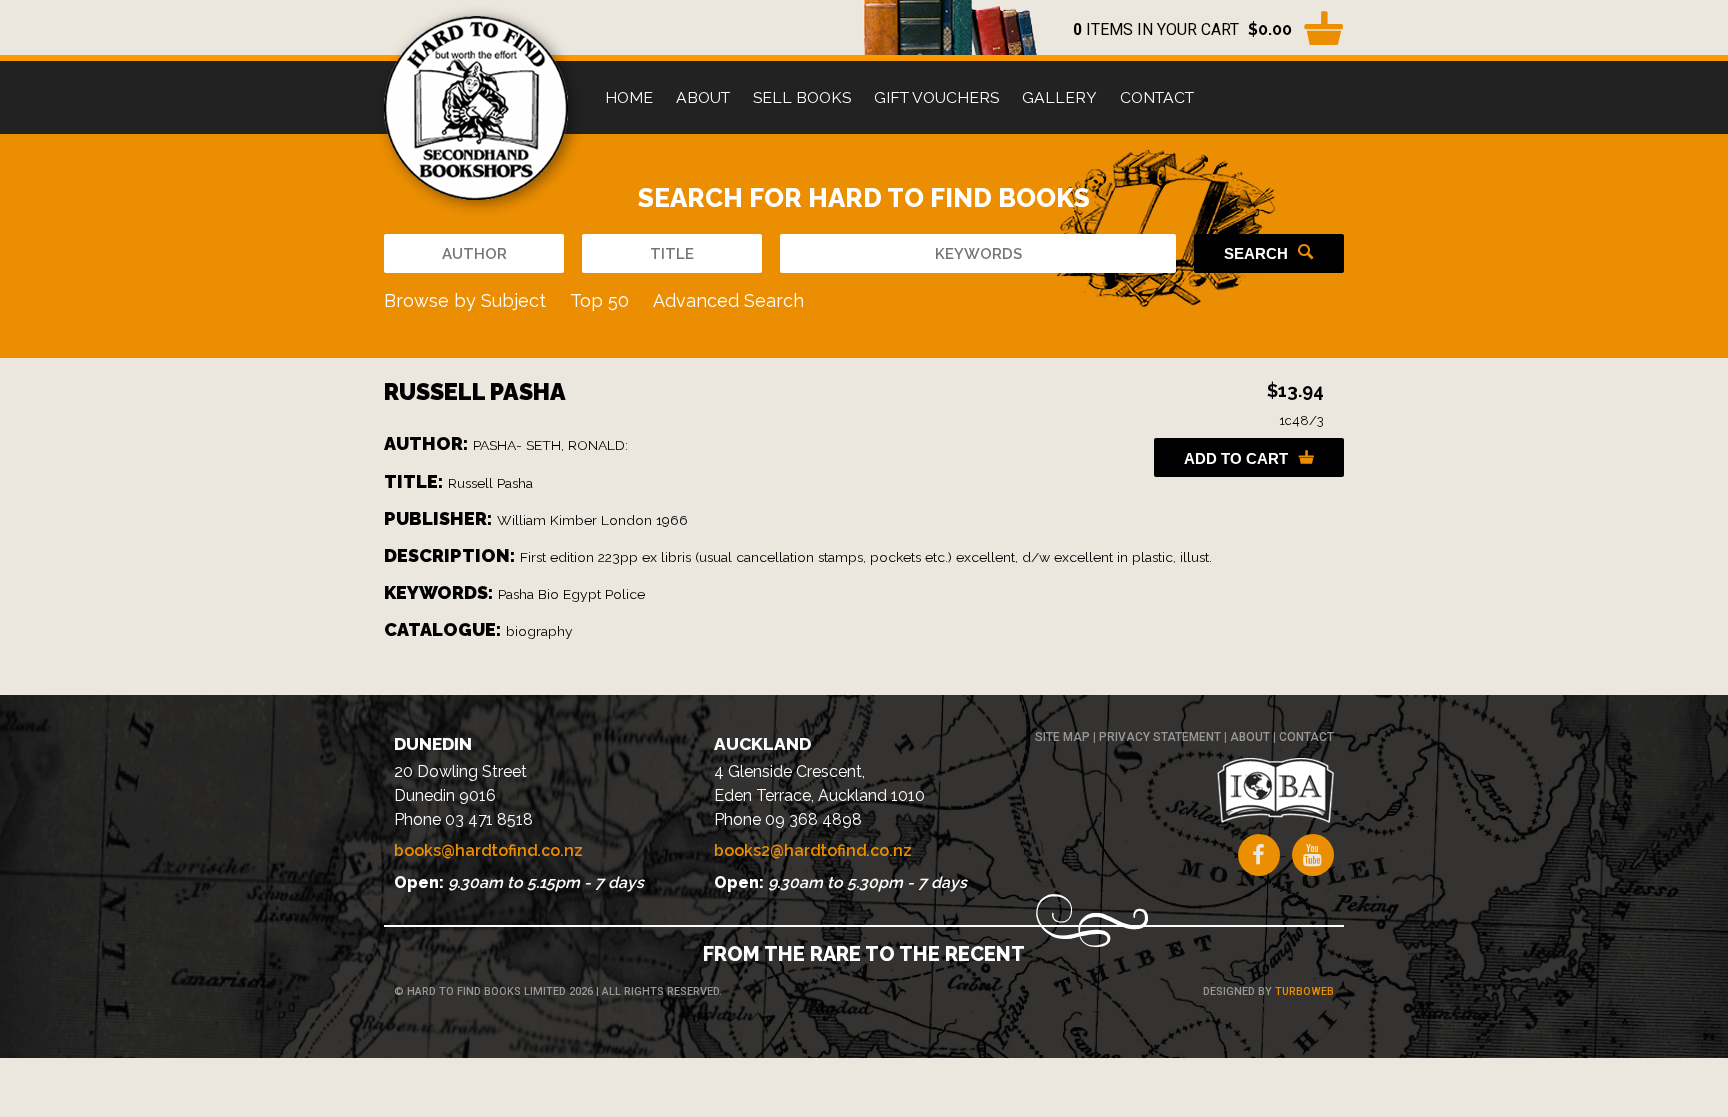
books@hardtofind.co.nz (488, 850)
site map (1062, 737)
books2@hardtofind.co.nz (813, 850)
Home (629, 97)
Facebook (1259, 855)
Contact (1157, 97)
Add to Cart (1236, 458)
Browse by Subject (465, 300)
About (703, 97)
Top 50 (599, 300)
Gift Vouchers (936, 97)
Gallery (1059, 97)
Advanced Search (728, 300)
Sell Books (802, 97)
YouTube (1313, 855)
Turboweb (1304, 991)
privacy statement (1160, 737)
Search (1256, 253)
